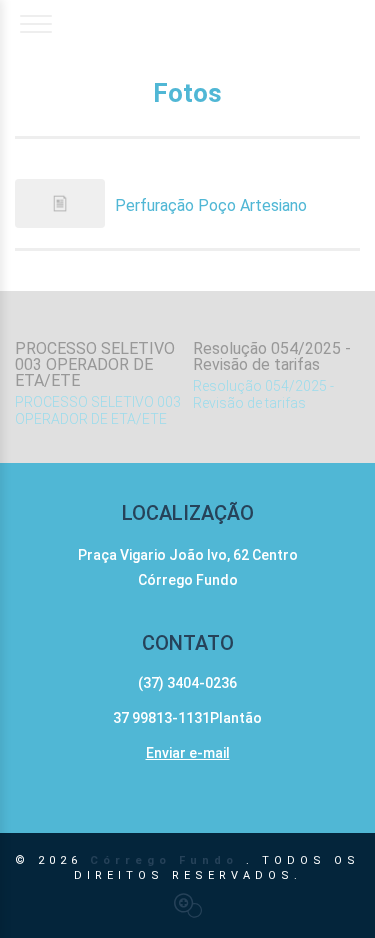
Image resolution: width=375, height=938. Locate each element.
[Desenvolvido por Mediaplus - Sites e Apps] (188, 905)
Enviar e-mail (188, 753)
